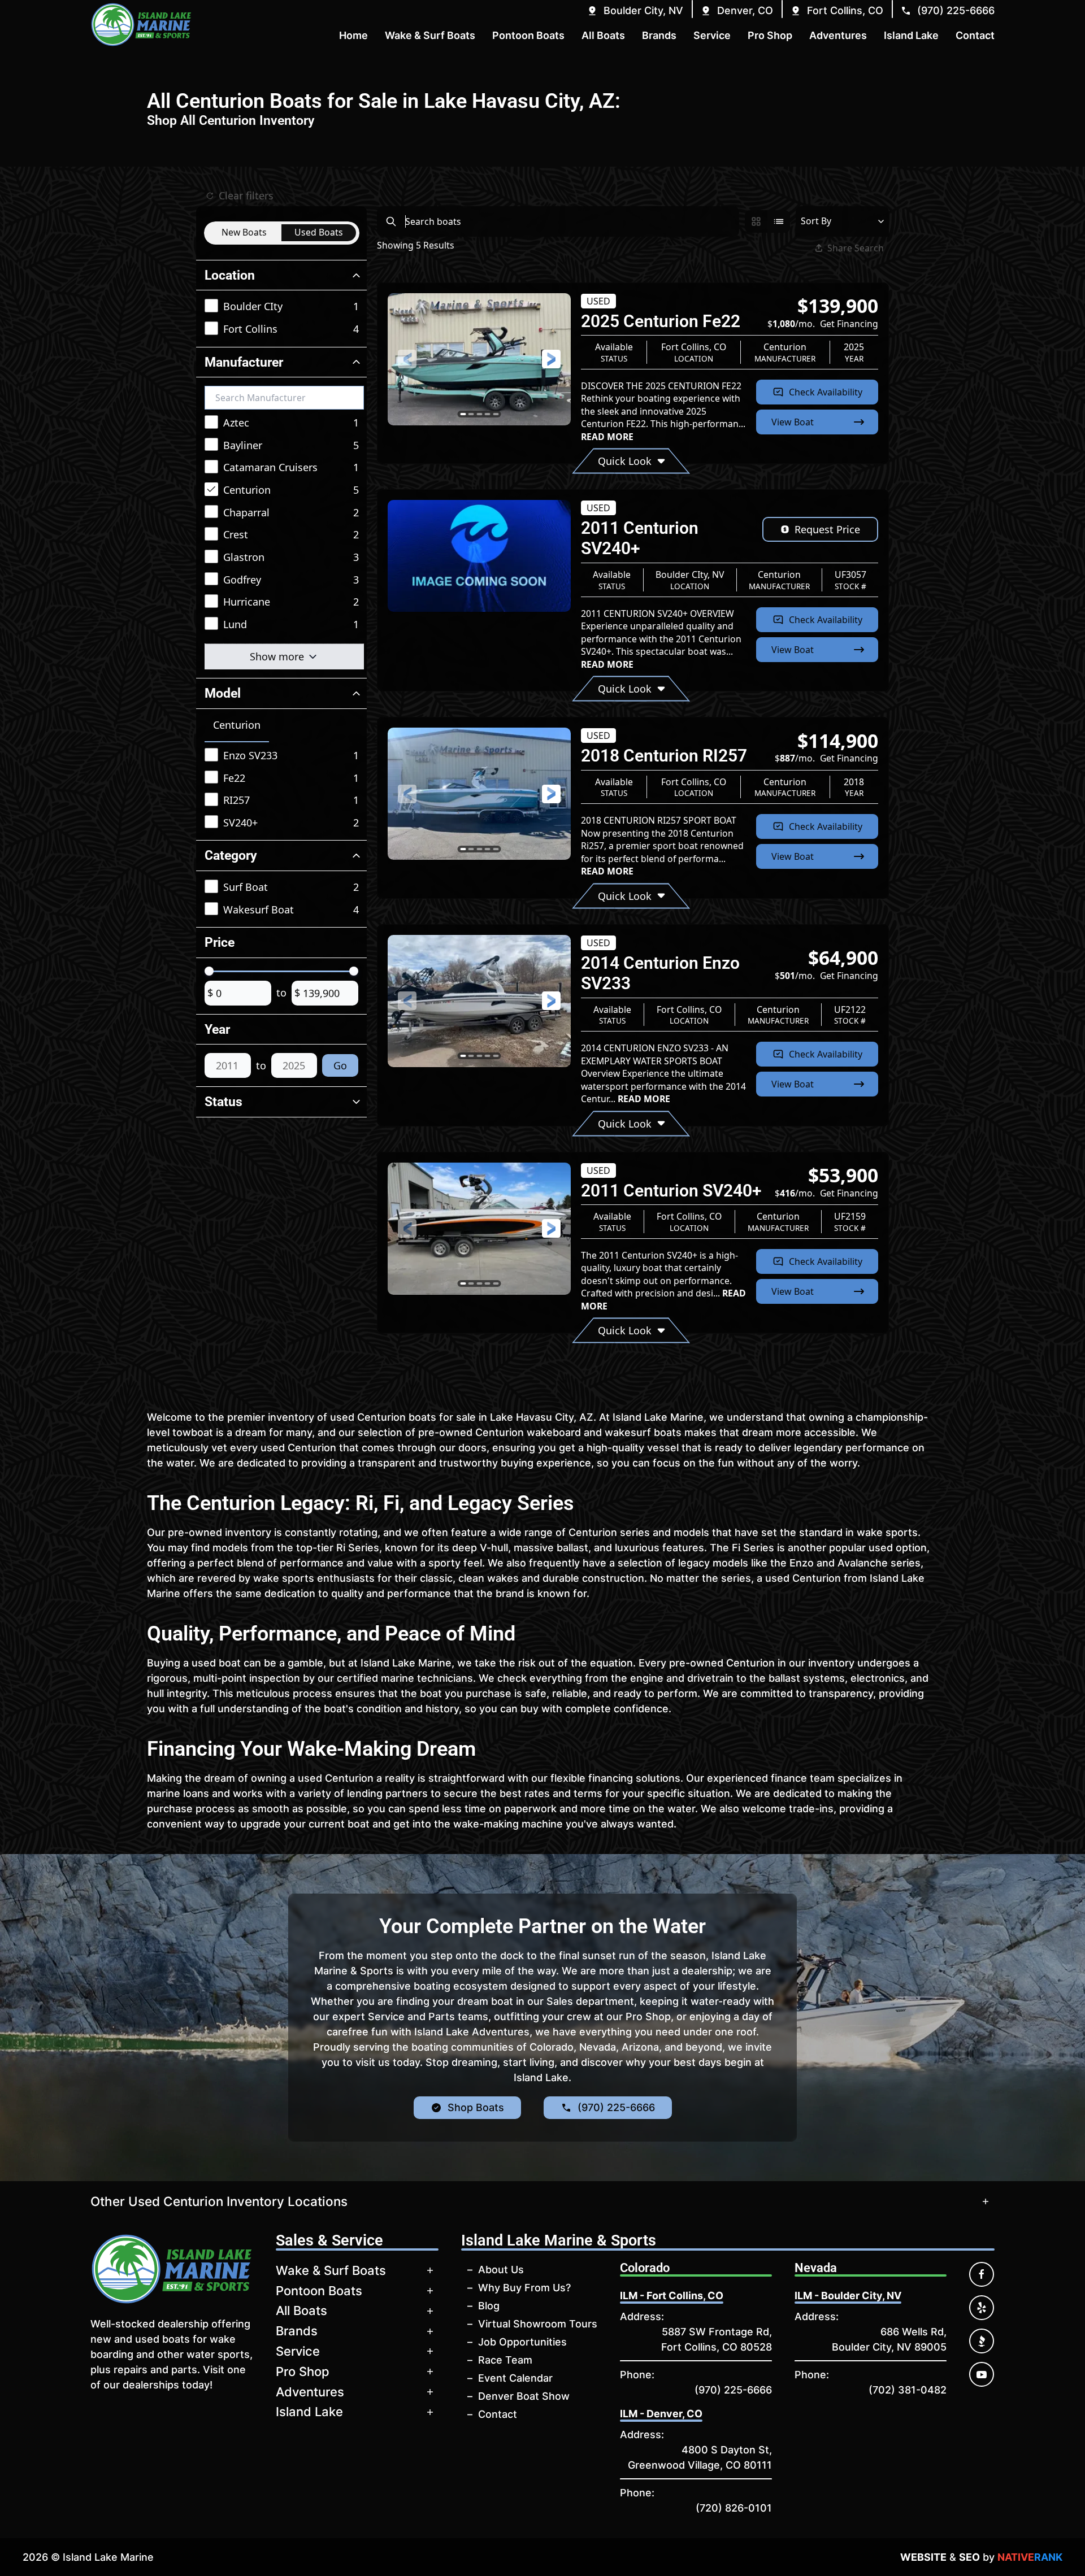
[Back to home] (141, 25)
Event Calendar (515, 2378)
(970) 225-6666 (733, 2390)
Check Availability (826, 392)
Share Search (856, 248)
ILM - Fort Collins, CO (672, 2296)
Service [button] (712, 35)
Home (353, 35)
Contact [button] (975, 35)
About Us (501, 2270)
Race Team (505, 2360)
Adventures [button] (838, 35)
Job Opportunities (522, 2342)
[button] (635, 10)
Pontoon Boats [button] (528, 35)
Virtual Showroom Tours (538, 2324)
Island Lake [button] (911, 35)
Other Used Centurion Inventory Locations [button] (219, 2201)
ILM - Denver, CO (661, 2414)
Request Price (827, 529)
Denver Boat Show (524, 2396)
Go (340, 1065)
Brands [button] (659, 35)
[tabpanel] (284, 790)
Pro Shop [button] (770, 35)
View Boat (793, 422)
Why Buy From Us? (524, 2288)
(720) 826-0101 (734, 2508)
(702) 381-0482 (908, 2390)
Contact (498, 2414)
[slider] (209, 971)
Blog (489, 2306)
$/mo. (823, 324)
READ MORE (607, 437)
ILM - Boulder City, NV (848, 2296)
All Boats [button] (603, 35)
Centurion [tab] (237, 725)
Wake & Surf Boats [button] (430, 35)
